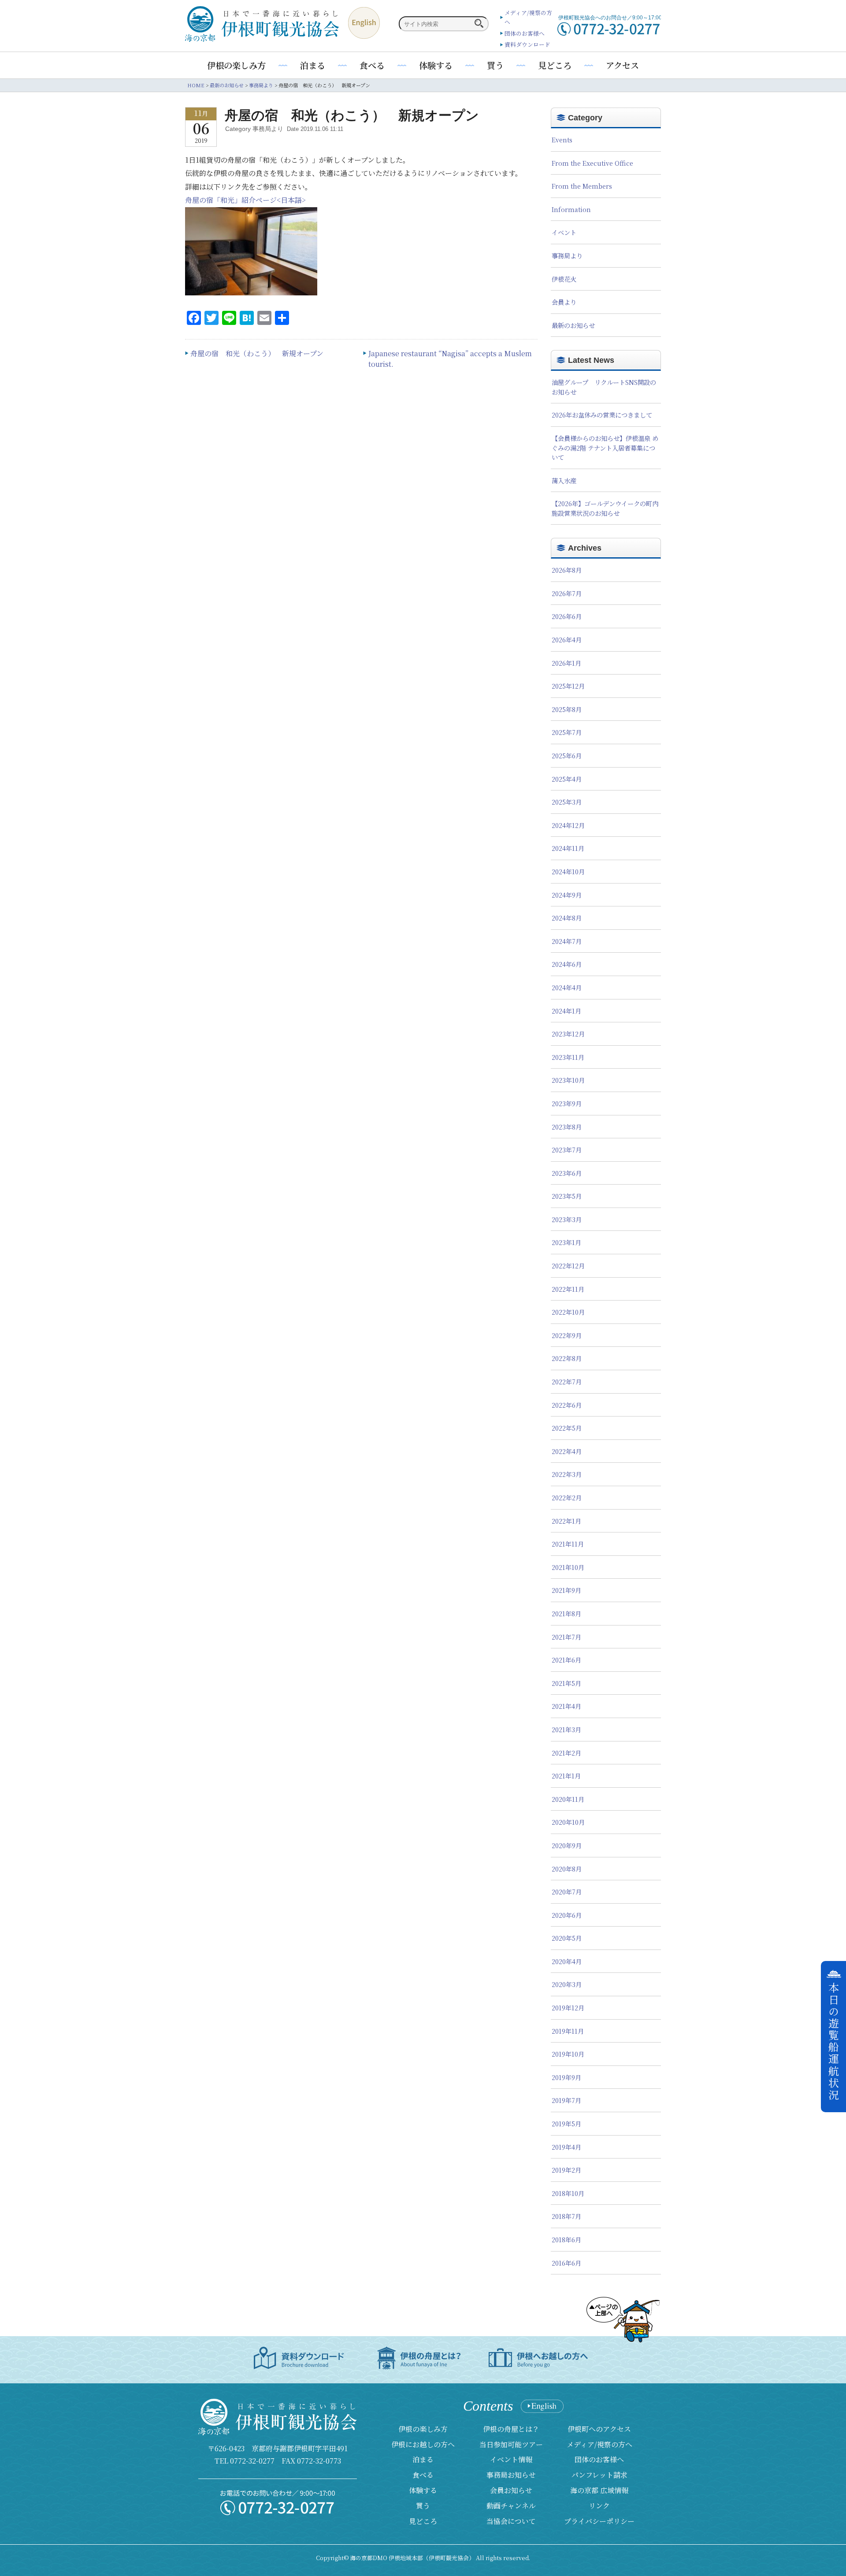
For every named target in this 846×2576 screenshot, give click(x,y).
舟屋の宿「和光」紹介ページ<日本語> (245, 200)
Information (571, 209)
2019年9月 (566, 2077)
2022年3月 (567, 1474)
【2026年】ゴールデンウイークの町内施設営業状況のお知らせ (605, 508)
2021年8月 (566, 1613)
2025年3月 (567, 802)
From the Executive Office (592, 163)
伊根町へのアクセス (599, 2429)
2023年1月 (566, 1242)
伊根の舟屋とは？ (511, 2429)
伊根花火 (564, 279)
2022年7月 (567, 1381)
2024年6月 (567, 964)
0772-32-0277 (252, 2461)
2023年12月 (568, 1034)
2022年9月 (567, 1335)
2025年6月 (567, 755)
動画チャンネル (511, 2506)
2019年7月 (566, 2100)
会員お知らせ (511, 2490)
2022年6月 (567, 1405)
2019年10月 (568, 2054)
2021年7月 (566, 1637)
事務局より (567, 255)
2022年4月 (567, 1451)
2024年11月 (568, 848)
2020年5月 (567, 1938)
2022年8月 (567, 1358)
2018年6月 (566, 2239)
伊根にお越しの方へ (423, 2444)
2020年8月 (567, 1869)
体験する (436, 65)
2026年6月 (567, 616)
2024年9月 (567, 895)
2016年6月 (566, 2263)
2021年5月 (566, 1683)
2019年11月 (568, 2031)
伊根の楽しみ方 (236, 65)
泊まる (313, 65)
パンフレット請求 (599, 2475)
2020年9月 (567, 1845)
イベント (564, 232)
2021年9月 (566, 1590)
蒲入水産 (564, 480)
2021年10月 (568, 1567)
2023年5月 (567, 1196)
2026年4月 (567, 639)
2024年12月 (568, 825)
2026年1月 (566, 663)
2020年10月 (568, 1822)
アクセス (622, 65)
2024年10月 (568, 871)
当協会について (511, 2521)
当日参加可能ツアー (511, 2444)
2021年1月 (566, 1776)
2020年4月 (567, 1961)
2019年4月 (566, 2147)
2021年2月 (566, 1753)
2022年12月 (568, 1266)
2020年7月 (567, 1892)
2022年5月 (567, 1428)
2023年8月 (567, 1127)
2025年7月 (567, 732)
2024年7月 (567, 941)
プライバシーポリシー (599, 2521)
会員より (564, 302)
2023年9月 (567, 1103)
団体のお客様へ (525, 33)
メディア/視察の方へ (599, 2444)
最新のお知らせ (573, 325)
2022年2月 (567, 1497)
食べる (372, 65)
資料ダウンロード (527, 44)
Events (562, 140)
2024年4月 (567, 987)
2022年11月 (568, 1289)
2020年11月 (568, 1799)
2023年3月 (567, 1219)
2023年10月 (568, 1080)
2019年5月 (566, 2123)
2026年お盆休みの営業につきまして (602, 415)
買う (495, 65)
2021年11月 (568, 1544)
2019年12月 (568, 2007)
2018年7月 (566, 2216)
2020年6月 (567, 1915)
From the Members (582, 186)
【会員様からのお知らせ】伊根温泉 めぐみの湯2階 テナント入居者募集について (605, 447)
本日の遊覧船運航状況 (834, 2042)
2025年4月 (567, 779)
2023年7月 (567, 1150)
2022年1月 (566, 1521)
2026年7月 (567, 593)
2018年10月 (568, 2193)
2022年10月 (568, 1312)
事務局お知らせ (511, 2475)
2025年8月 (567, 709)
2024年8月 (567, 918)
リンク (599, 2506)
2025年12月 (568, 686)
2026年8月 (567, 570)
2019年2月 (566, 2170)
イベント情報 (511, 2459)
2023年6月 (567, 1173)
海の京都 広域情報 (599, 2490)
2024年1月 (566, 1011)
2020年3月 (567, 1984)
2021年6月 (566, 1660)
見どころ (555, 65)
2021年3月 (566, 1729)
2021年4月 (566, 1706)
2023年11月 (568, 1057)
